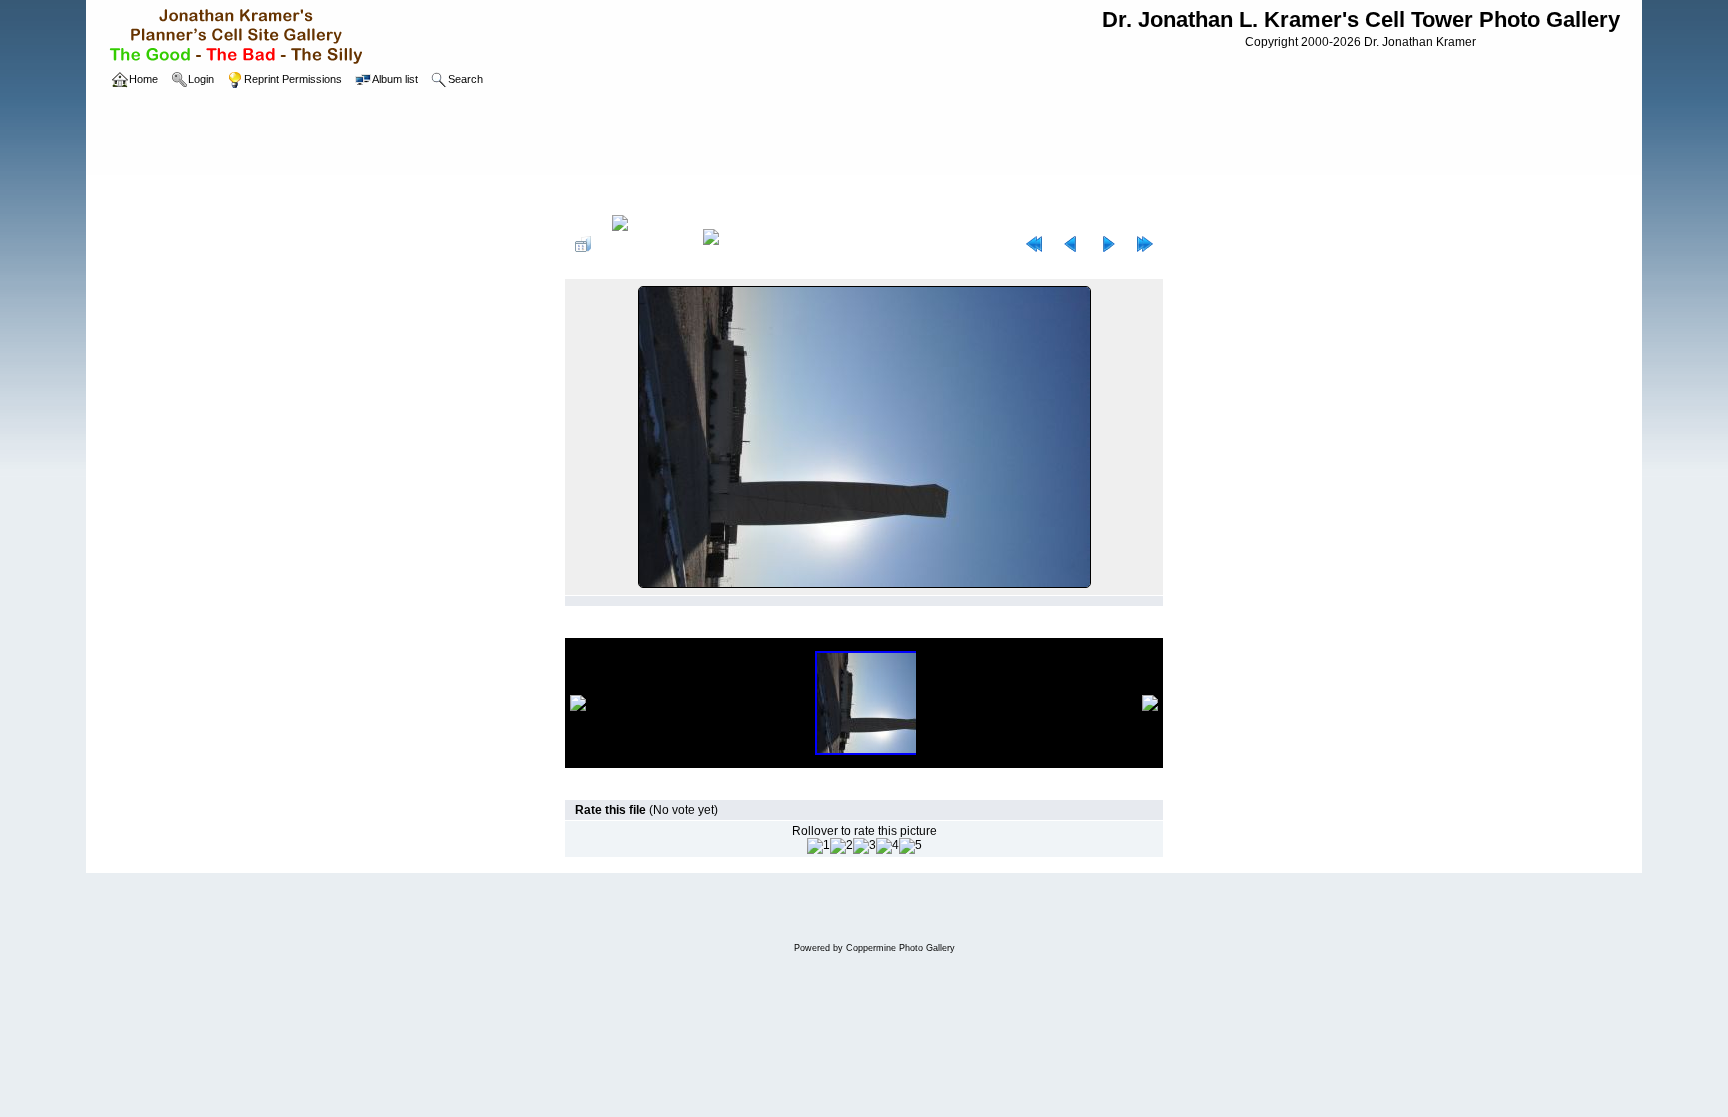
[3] (864, 846)
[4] (887, 846)
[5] (910, 846)
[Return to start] (1034, 244)
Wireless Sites (669, 194)
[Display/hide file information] (647, 244)
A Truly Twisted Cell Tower (791, 194)
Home (601, 194)
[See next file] (1108, 244)
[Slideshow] (732, 244)
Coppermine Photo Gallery (900, 948)
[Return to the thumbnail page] (583, 244)
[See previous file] (1071, 244)
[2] (841, 846)
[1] (818, 846)
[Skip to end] (1145, 244)
